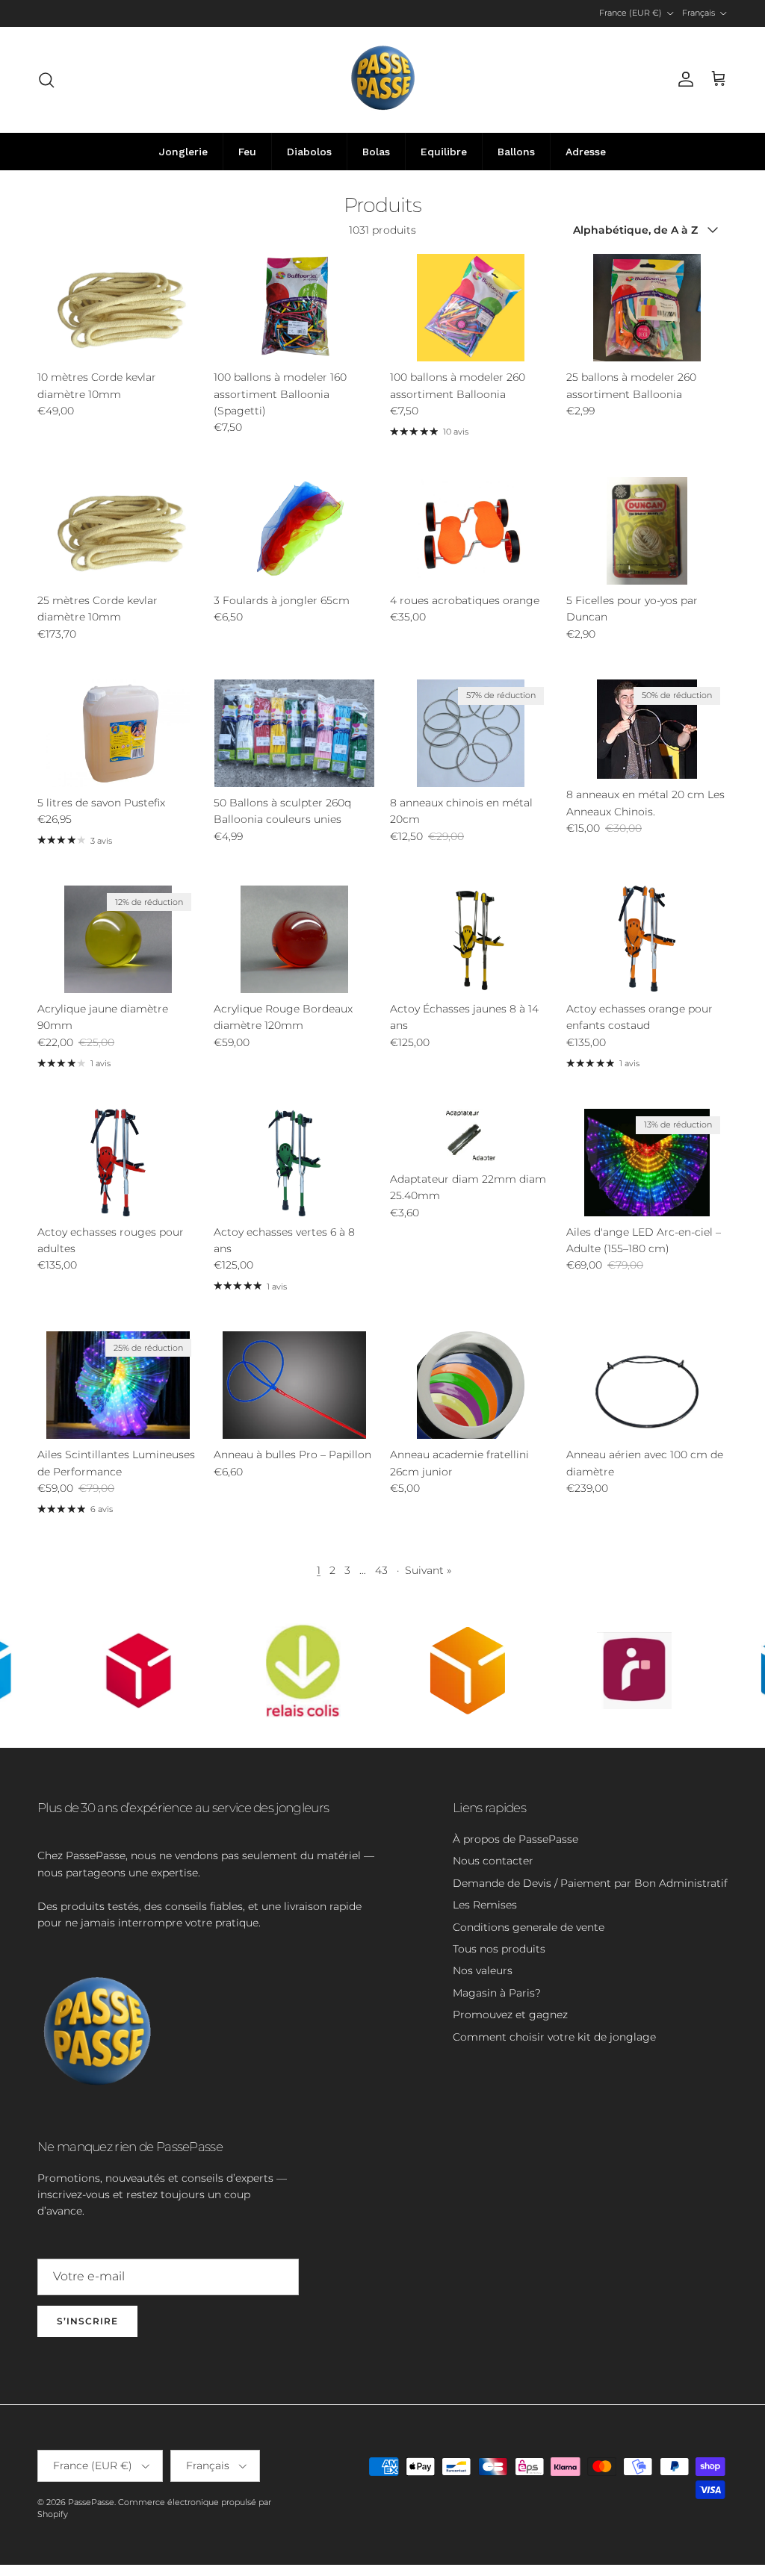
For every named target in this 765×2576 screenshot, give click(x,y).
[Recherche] (46, 80)
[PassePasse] (383, 80)
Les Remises (485, 1905)
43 (381, 1570)
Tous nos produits (499, 1949)
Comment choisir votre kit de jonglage (554, 2037)
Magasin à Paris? (497, 1993)
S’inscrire (87, 2321)
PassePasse (91, 2502)
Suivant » (428, 1570)
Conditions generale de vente (529, 1927)
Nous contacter (493, 1861)
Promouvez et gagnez (510, 2015)
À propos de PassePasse (515, 1839)
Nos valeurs (483, 1970)
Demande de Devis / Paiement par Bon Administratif (590, 1883)
